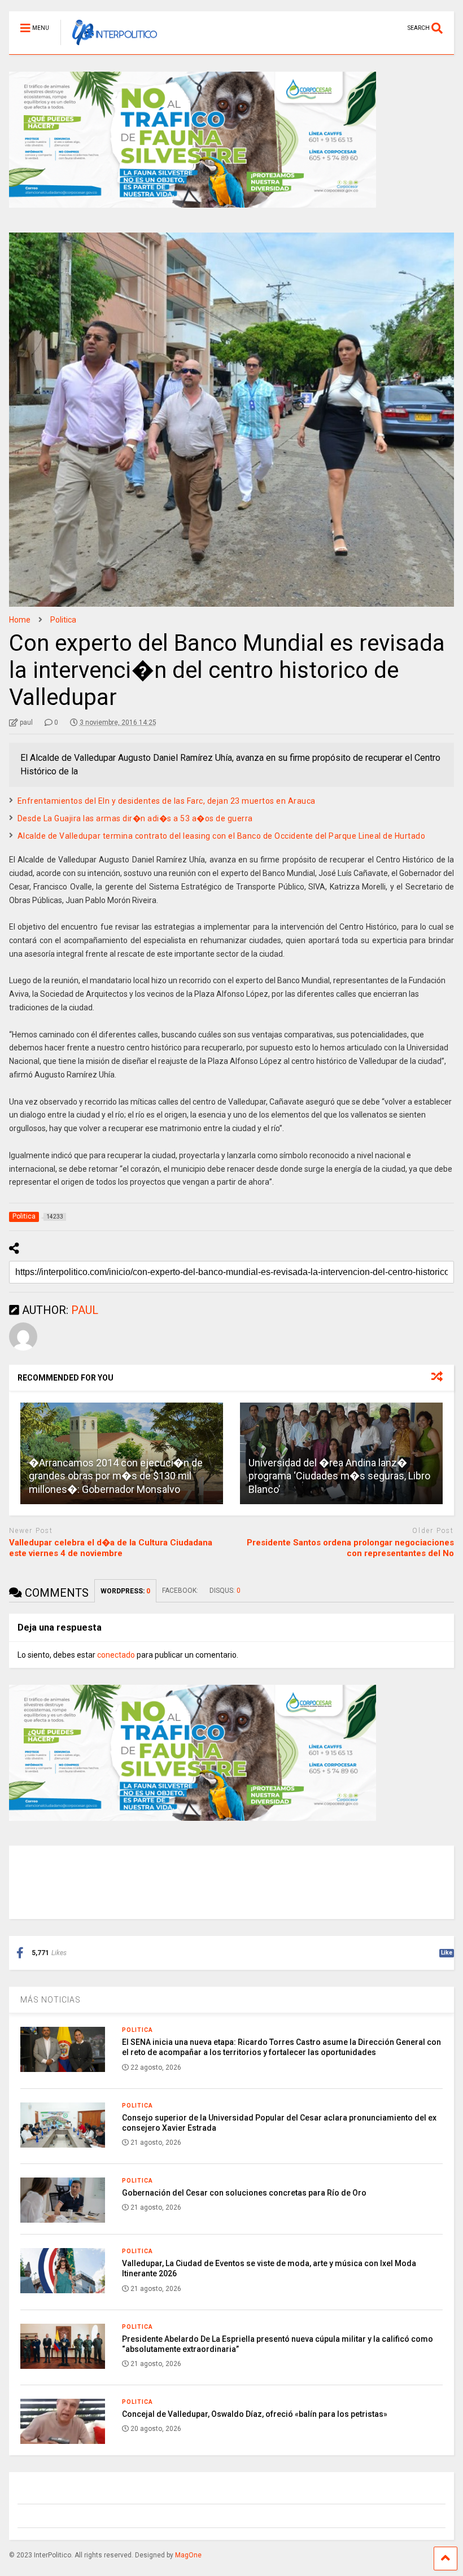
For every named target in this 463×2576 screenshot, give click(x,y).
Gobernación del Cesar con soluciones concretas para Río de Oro (244, 2193)
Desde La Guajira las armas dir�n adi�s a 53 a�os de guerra (135, 818)
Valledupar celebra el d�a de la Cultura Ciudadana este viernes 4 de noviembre (111, 1548)
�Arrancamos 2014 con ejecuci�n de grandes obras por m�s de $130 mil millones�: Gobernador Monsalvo (116, 1476)
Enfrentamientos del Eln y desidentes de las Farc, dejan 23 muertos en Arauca (167, 801)
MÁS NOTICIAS (51, 2000)
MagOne (188, 2555)
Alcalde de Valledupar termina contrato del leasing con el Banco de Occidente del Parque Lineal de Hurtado (222, 836)
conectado (116, 1655)
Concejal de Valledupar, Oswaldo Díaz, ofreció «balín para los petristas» (255, 2414)
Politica (137, 2030)
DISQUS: (225, 1591)
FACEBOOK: (180, 1591)
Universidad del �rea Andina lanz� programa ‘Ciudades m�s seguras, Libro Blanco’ (339, 1476)
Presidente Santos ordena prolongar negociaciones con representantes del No (350, 1548)
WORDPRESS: (125, 1591)
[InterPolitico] (109, 46)
